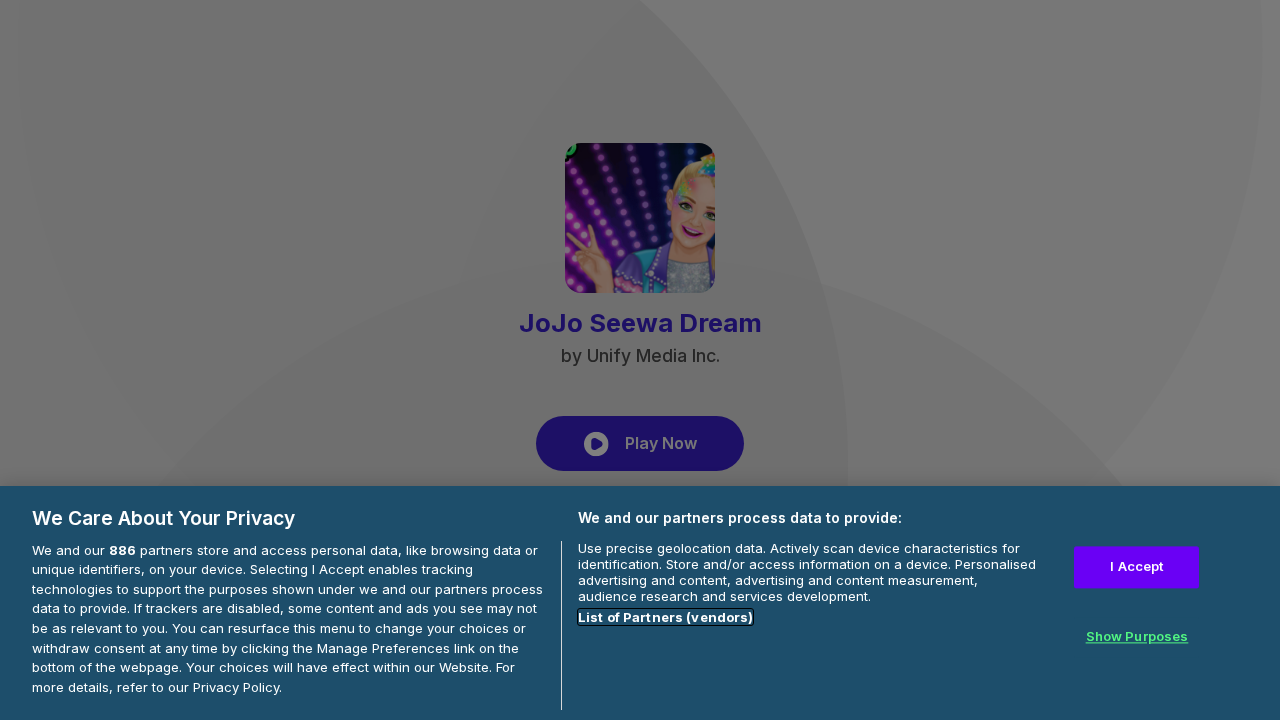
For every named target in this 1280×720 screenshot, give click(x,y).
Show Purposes (1137, 636)
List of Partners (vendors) (665, 617)
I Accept (1136, 566)
